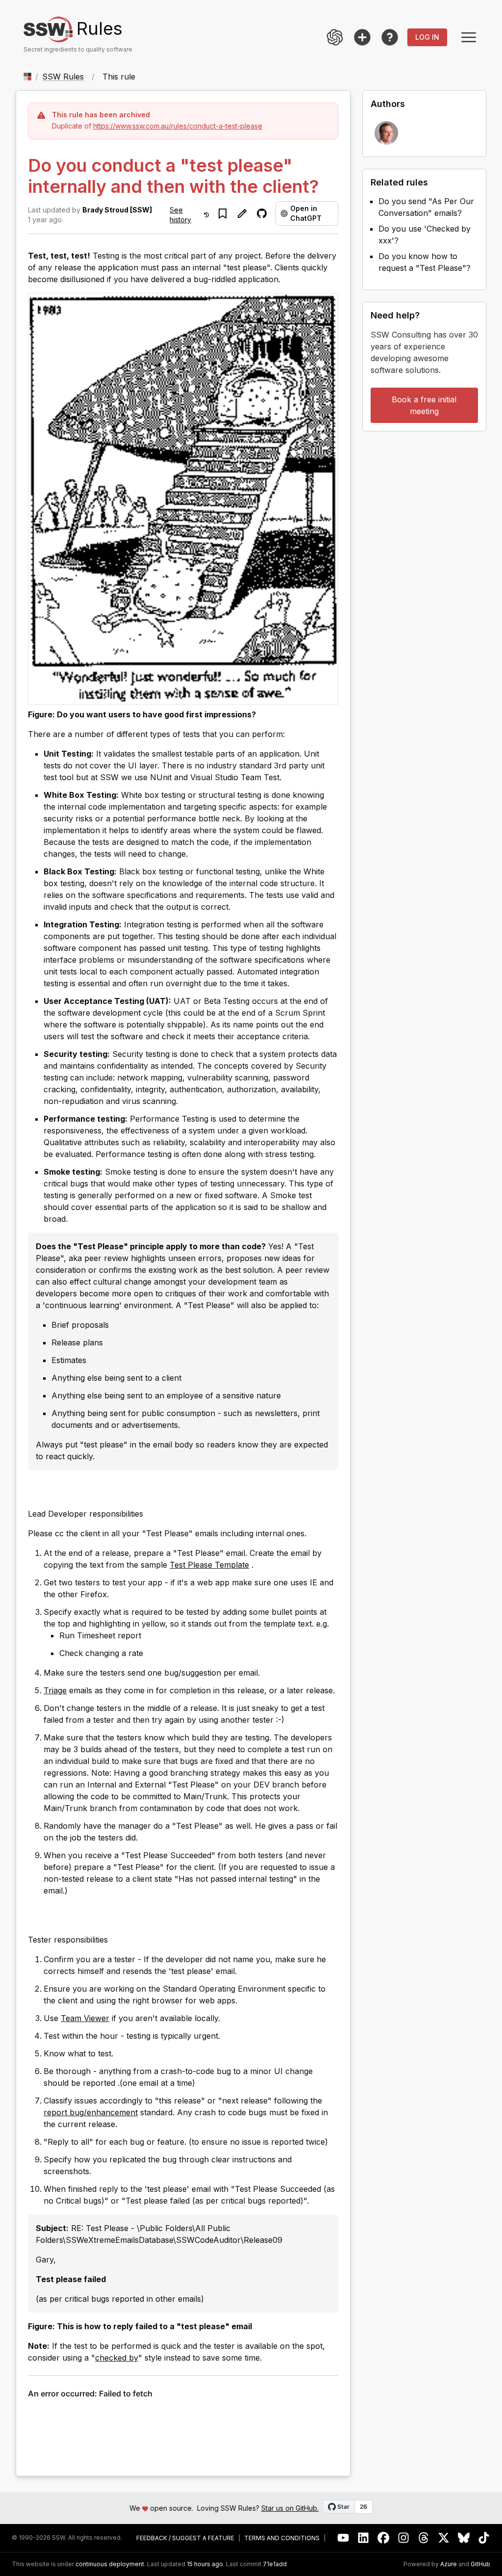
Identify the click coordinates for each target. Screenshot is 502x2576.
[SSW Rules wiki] (390, 37)
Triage (55, 1690)
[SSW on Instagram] (404, 2538)
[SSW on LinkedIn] (364, 2538)
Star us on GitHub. (290, 2508)
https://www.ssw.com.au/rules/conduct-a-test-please (178, 126)
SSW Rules (63, 77)
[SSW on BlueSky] (464, 2538)
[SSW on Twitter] (444, 2538)
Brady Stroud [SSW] (117, 210)
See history (180, 215)
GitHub (480, 2564)
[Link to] (37, 1492)
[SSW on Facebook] (384, 2538)
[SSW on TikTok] (484, 2538)
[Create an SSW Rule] (362, 37)
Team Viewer (85, 2018)
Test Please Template (209, 1565)
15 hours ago (205, 2564)
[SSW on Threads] (424, 2538)
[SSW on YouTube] (343, 2538)
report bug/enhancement (91, 2112)
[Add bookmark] (223, 213)
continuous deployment (110, 2564)
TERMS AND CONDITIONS (282, 2538)
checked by (117, 2358)
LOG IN (427, 37)
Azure (449, 2564)
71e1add (275, 2564)
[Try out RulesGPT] (335, 37)
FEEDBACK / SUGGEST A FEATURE (185, 2538)
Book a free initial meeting (424, 405)
